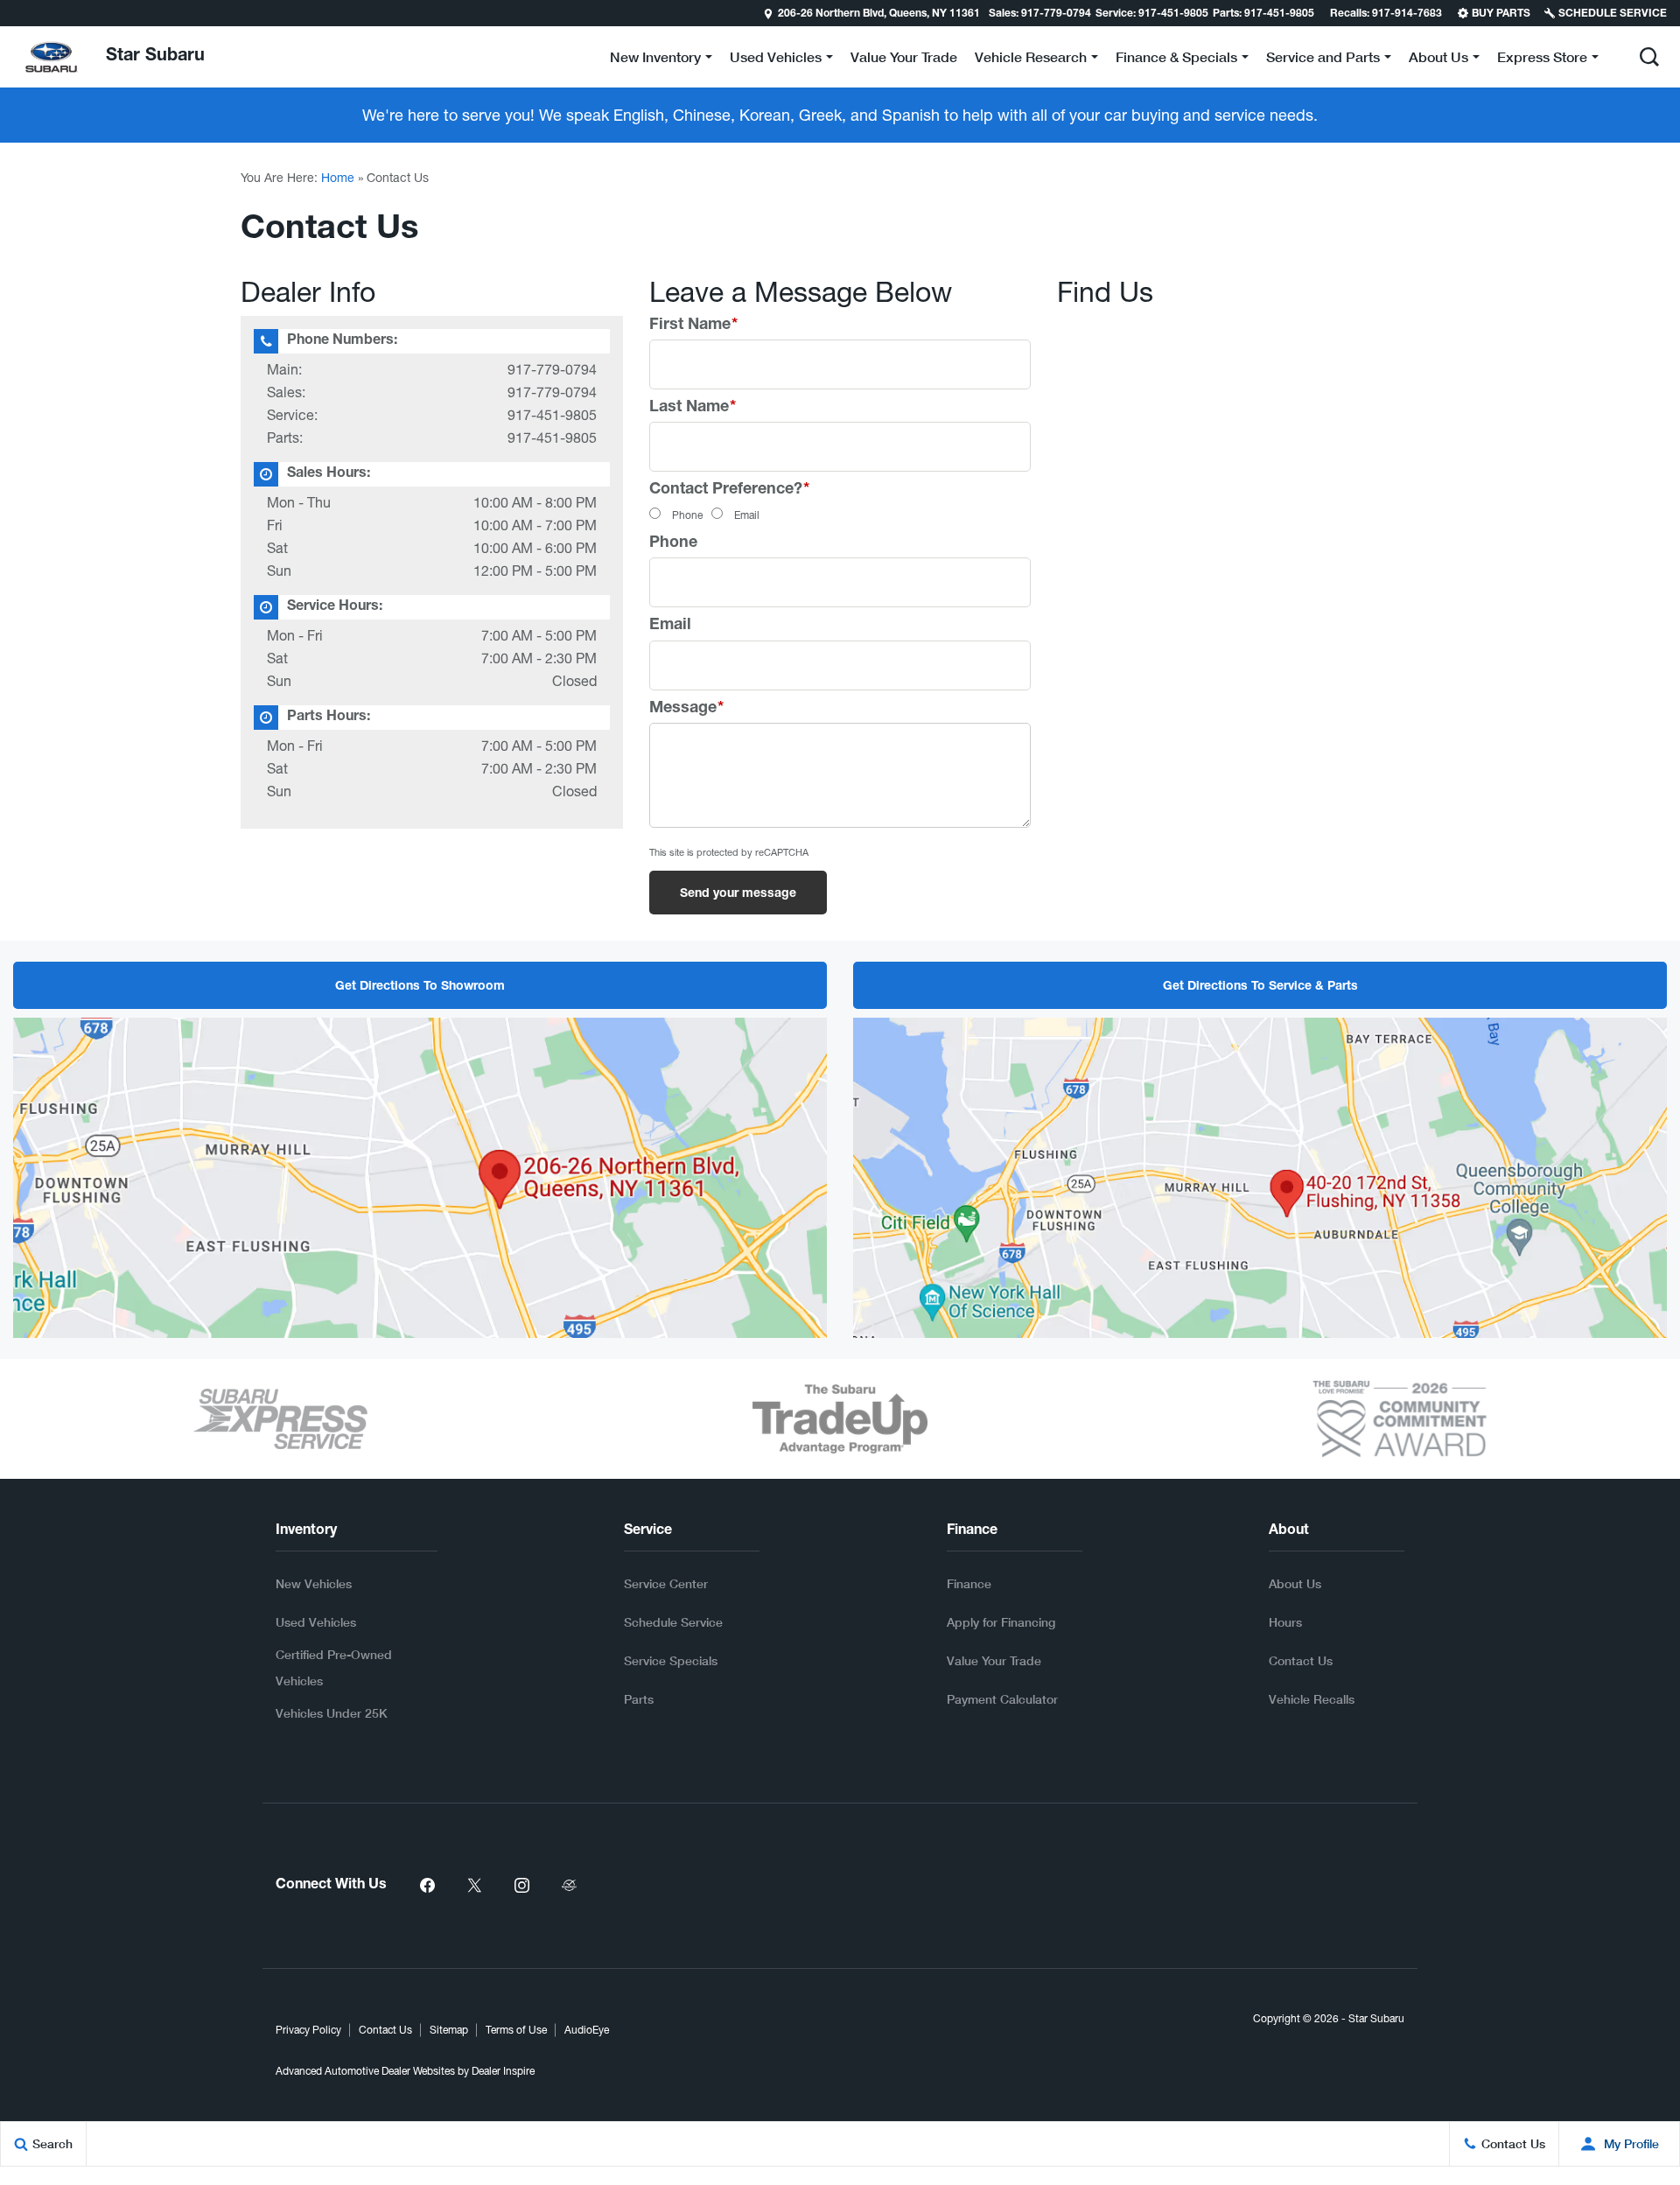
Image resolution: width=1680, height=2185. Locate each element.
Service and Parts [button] (1323, 60)
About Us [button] (1438, 60)
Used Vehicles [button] (775, 60)
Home (338, 178)
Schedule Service (673, 1622)
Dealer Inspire (503, 2071)
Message (686, 709)
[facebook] (427, 1886)
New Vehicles (314, 1583)
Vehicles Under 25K (332, 1713)
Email (747, 515)
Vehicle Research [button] (1030, 60)
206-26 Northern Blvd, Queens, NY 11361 (879, 14)
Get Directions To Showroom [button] (420, 987)
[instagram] (521, 1886)
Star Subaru (1376, 2019)
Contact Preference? (729, 490)
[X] (474, 1886)
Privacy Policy (308, 2030)
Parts (639, 1699)
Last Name (693, 408)
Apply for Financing (1001, 1622)
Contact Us (1301, 1660)
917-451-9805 (552, 415)
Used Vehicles (316, 1622)
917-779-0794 (552, 369)
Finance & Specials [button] (1176, 60)
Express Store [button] (1542, 60)
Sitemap (449, 2030)
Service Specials (671, 1660)
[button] (15, 13)
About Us (1295, 1583)
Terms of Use (516, 2030)
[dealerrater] (569, 1886)
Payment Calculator (1002, 1699)
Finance (969, 1583)
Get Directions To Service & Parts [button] (1260, 987)
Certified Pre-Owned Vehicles (334, 1667)
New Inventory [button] (655, 60)
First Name (693, 326)
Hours (1285, 1622)
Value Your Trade (904, 56)
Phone (687, 515)
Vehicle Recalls (1312, 1699)
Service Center (666, 1583)
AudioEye (587, 2030)
